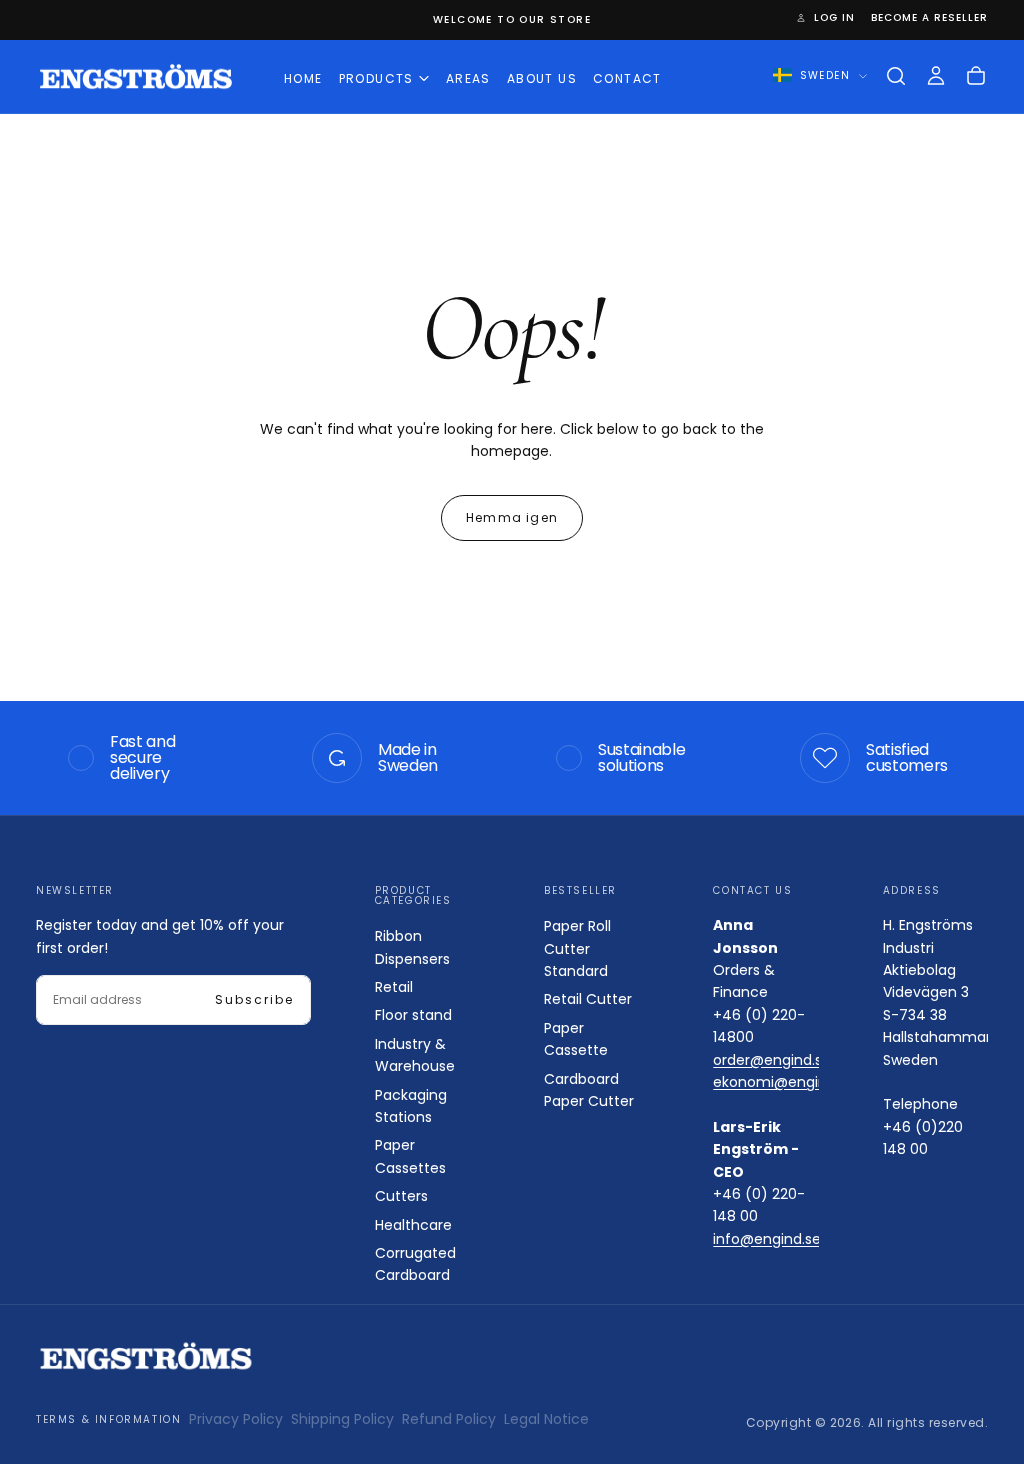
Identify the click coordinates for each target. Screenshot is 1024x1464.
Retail (394, 987)
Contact (627, 78)
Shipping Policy (342, 1419)
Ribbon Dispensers (412, 947)
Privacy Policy (236, 1419)
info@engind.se (767, 1239)
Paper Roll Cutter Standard (577, 948)
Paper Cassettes (410, 1156)
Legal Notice (546, 1419)
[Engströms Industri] (146, 1356)
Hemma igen (512, 517)
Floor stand (413, 1015)
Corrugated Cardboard (415, 1264)
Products (376, 78)
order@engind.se (772, 1060)
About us (542, 78)
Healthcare (413, 1225)
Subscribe (254, 999)
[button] (896, 76)
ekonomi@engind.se (784, 1082)
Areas (468, 78)
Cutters (401, 1196)
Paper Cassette (576, 1039)
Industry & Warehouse (415, 1055)
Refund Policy (449, 1419)
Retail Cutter (588, 999)
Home (303, 78)
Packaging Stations (411, 1106)
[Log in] (936, 76)
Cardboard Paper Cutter (589, 1090)
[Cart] (976, 76)
